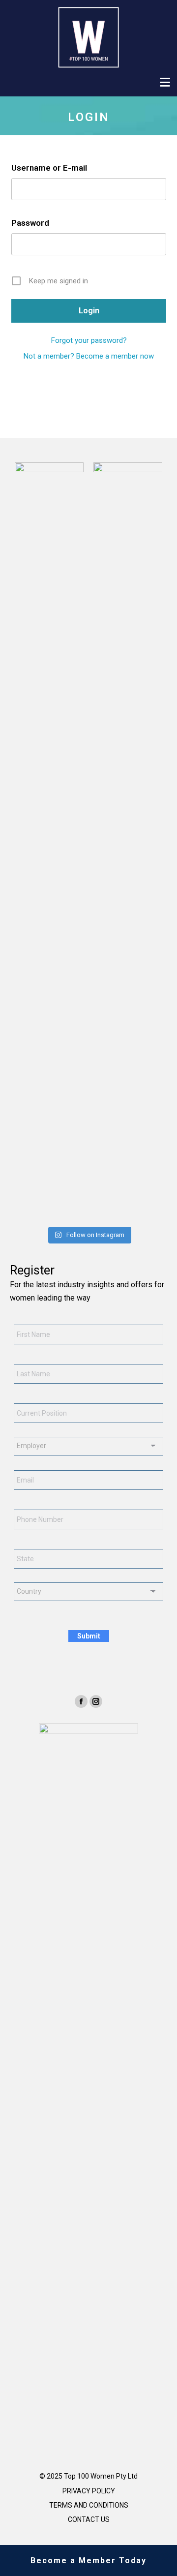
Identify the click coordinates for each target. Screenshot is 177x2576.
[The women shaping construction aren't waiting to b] (75, 1212)
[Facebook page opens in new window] (81, 1701)
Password (30, 223)
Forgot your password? (89, 340)
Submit (89, 1636)
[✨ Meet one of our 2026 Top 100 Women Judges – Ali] (102, 1212)
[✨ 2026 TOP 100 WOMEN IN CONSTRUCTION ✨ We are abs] (129, 1212)
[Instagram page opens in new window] (96, 1701)
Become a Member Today (88, 2561)
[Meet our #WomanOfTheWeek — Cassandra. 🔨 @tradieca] (156, 1212)
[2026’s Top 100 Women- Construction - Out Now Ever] (21, 1212)
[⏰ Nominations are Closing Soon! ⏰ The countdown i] (48, 1212)
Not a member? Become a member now (89, 356)
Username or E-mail (49, 168)
